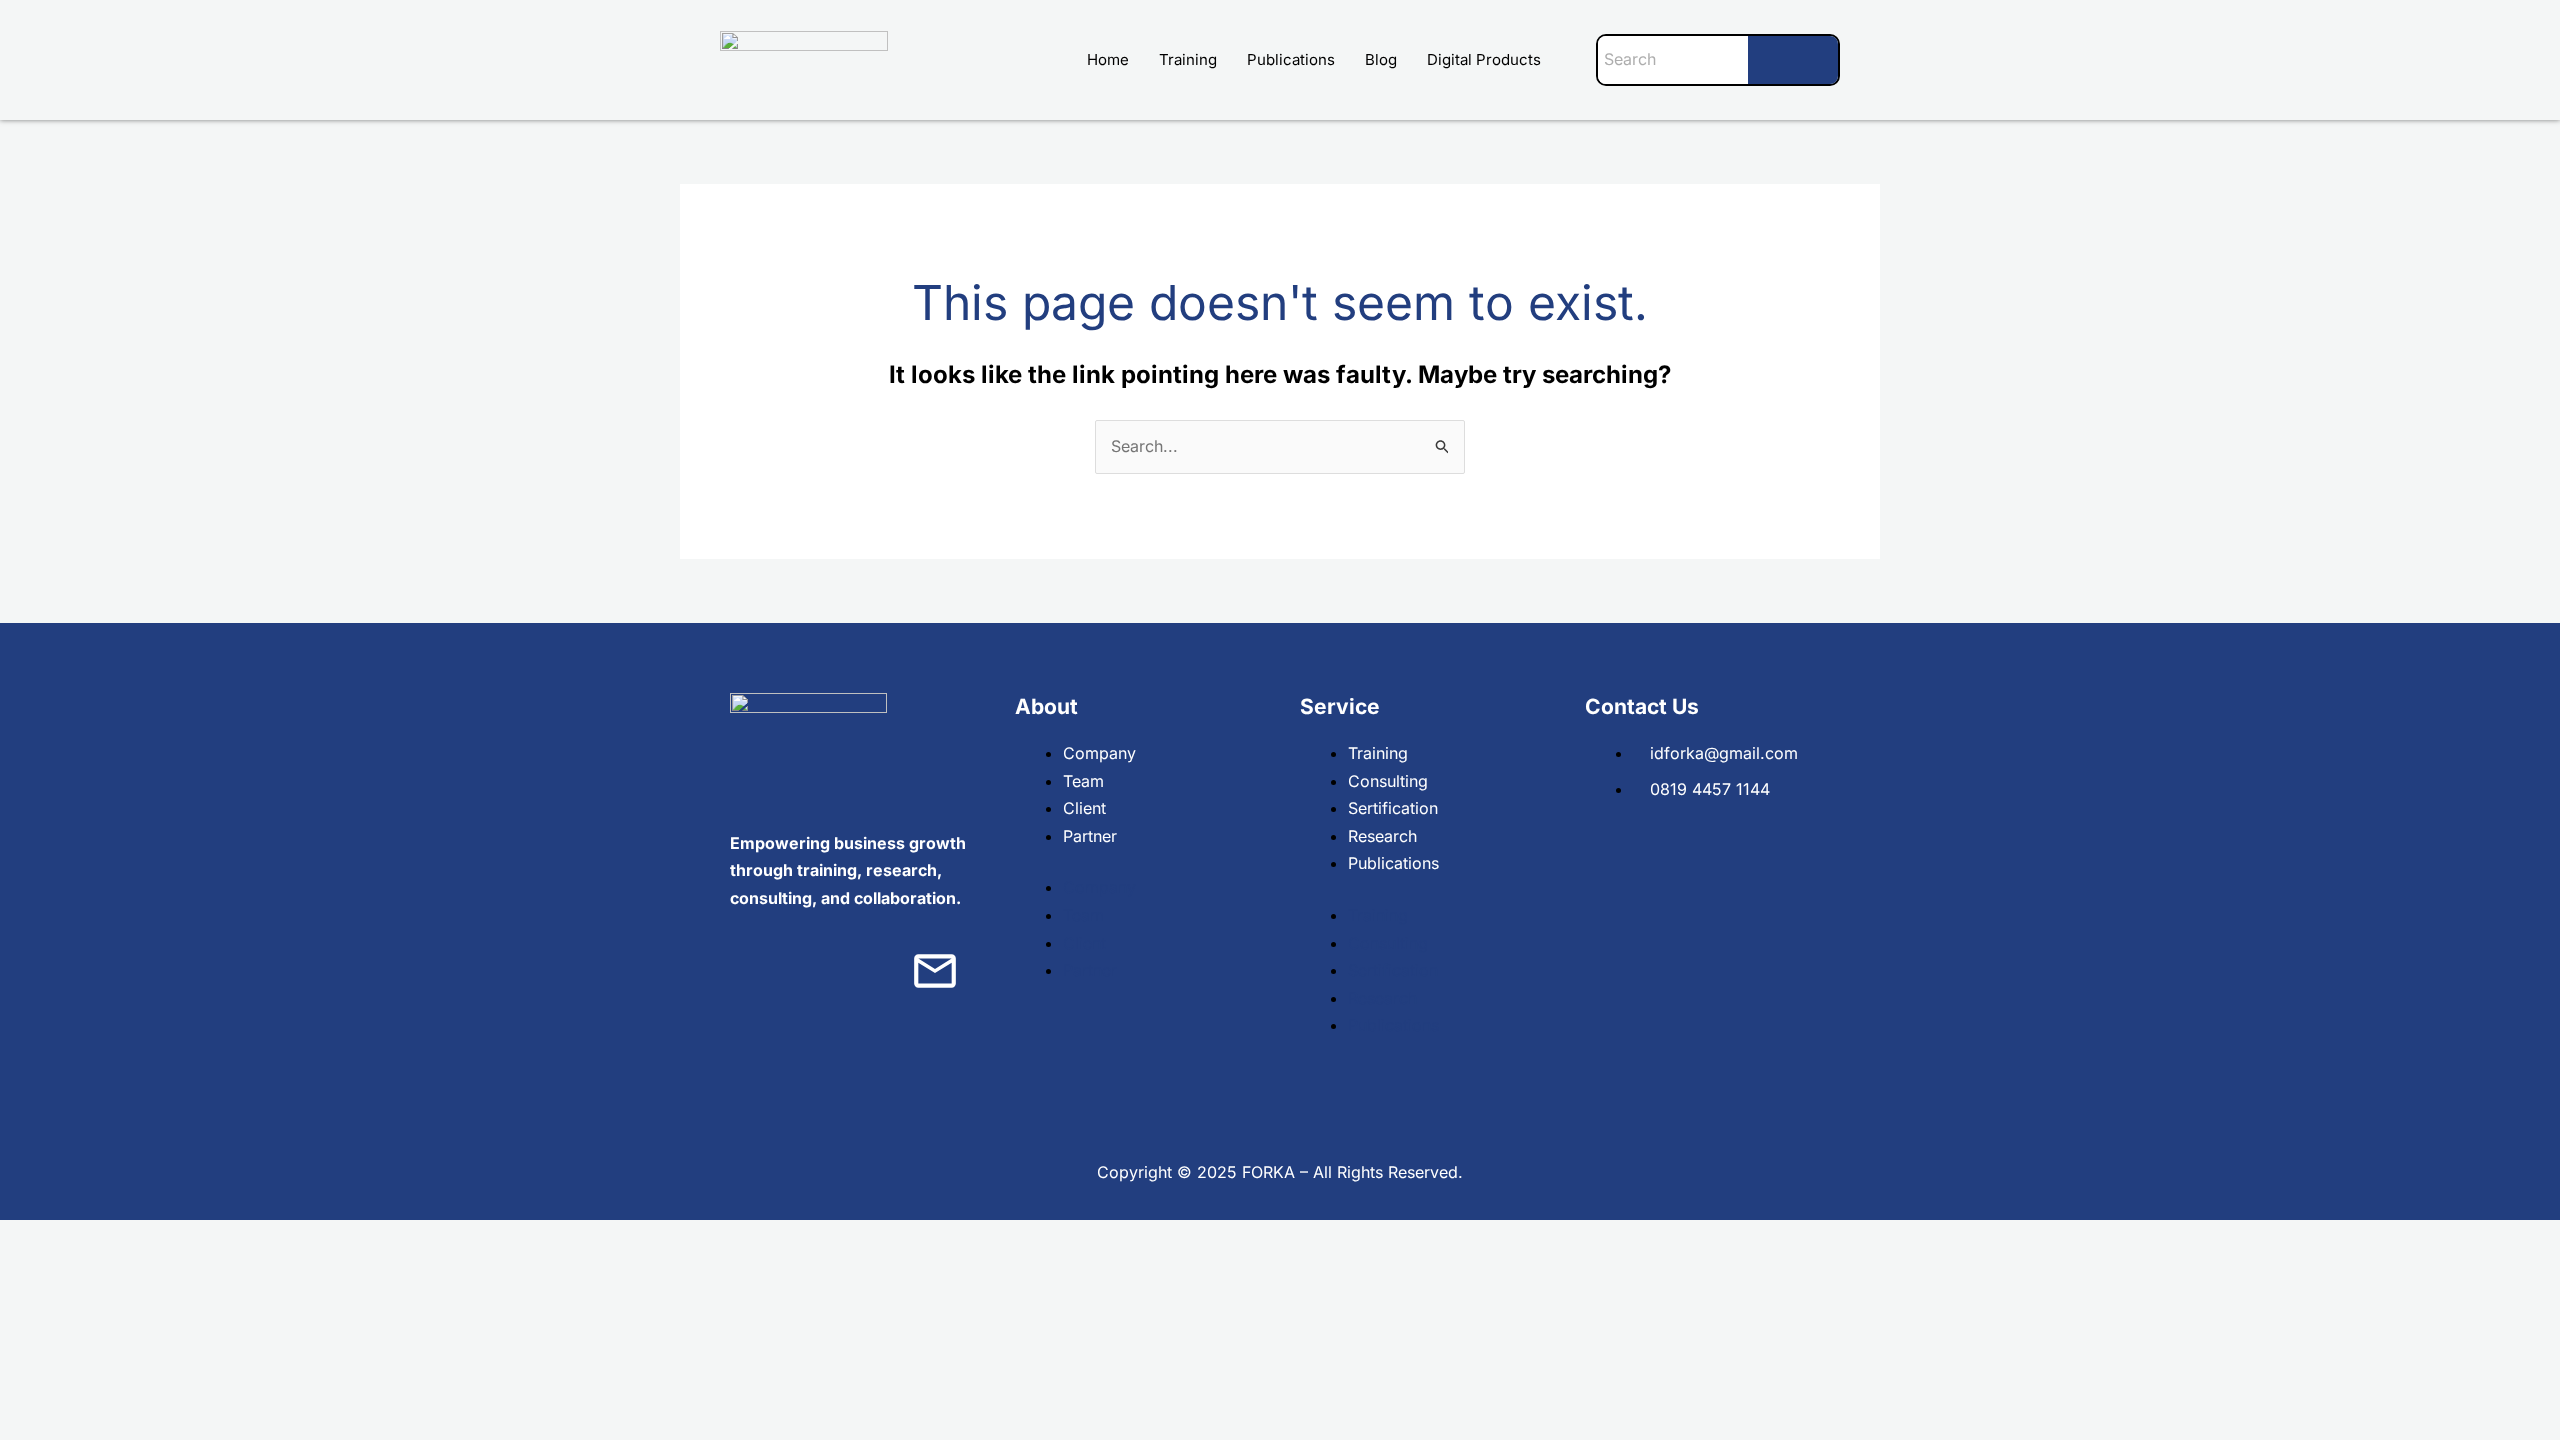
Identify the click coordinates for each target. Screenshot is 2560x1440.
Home (1108, 59)
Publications (1291, 59)
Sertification (1393, 808)
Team (1083, 781)
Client (1084, 808)
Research (1382, 836)
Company (1099, 753)
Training (1188, 59)
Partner (1090, 836)
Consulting (1388, 781)
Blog (1381, 59)
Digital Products (1484, 59)
